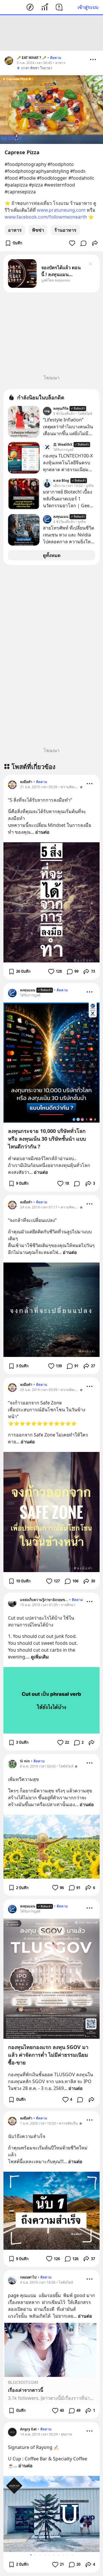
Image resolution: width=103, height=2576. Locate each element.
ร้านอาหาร (65, 230)
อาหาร (15, 230)
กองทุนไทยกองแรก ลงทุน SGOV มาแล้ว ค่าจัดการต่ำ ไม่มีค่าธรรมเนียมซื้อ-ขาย (48, 2055)
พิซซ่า (38, 230)
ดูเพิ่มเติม (40, 1657)
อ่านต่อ (42, 832)
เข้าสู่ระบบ (88, 7)
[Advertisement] (51, 33)
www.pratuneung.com (61, 210)
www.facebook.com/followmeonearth (46, 217)
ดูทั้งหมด (52, 555)
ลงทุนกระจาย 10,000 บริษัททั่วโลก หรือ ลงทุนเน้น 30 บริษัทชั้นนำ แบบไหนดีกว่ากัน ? (47, 1139)
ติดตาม (56, 58)
